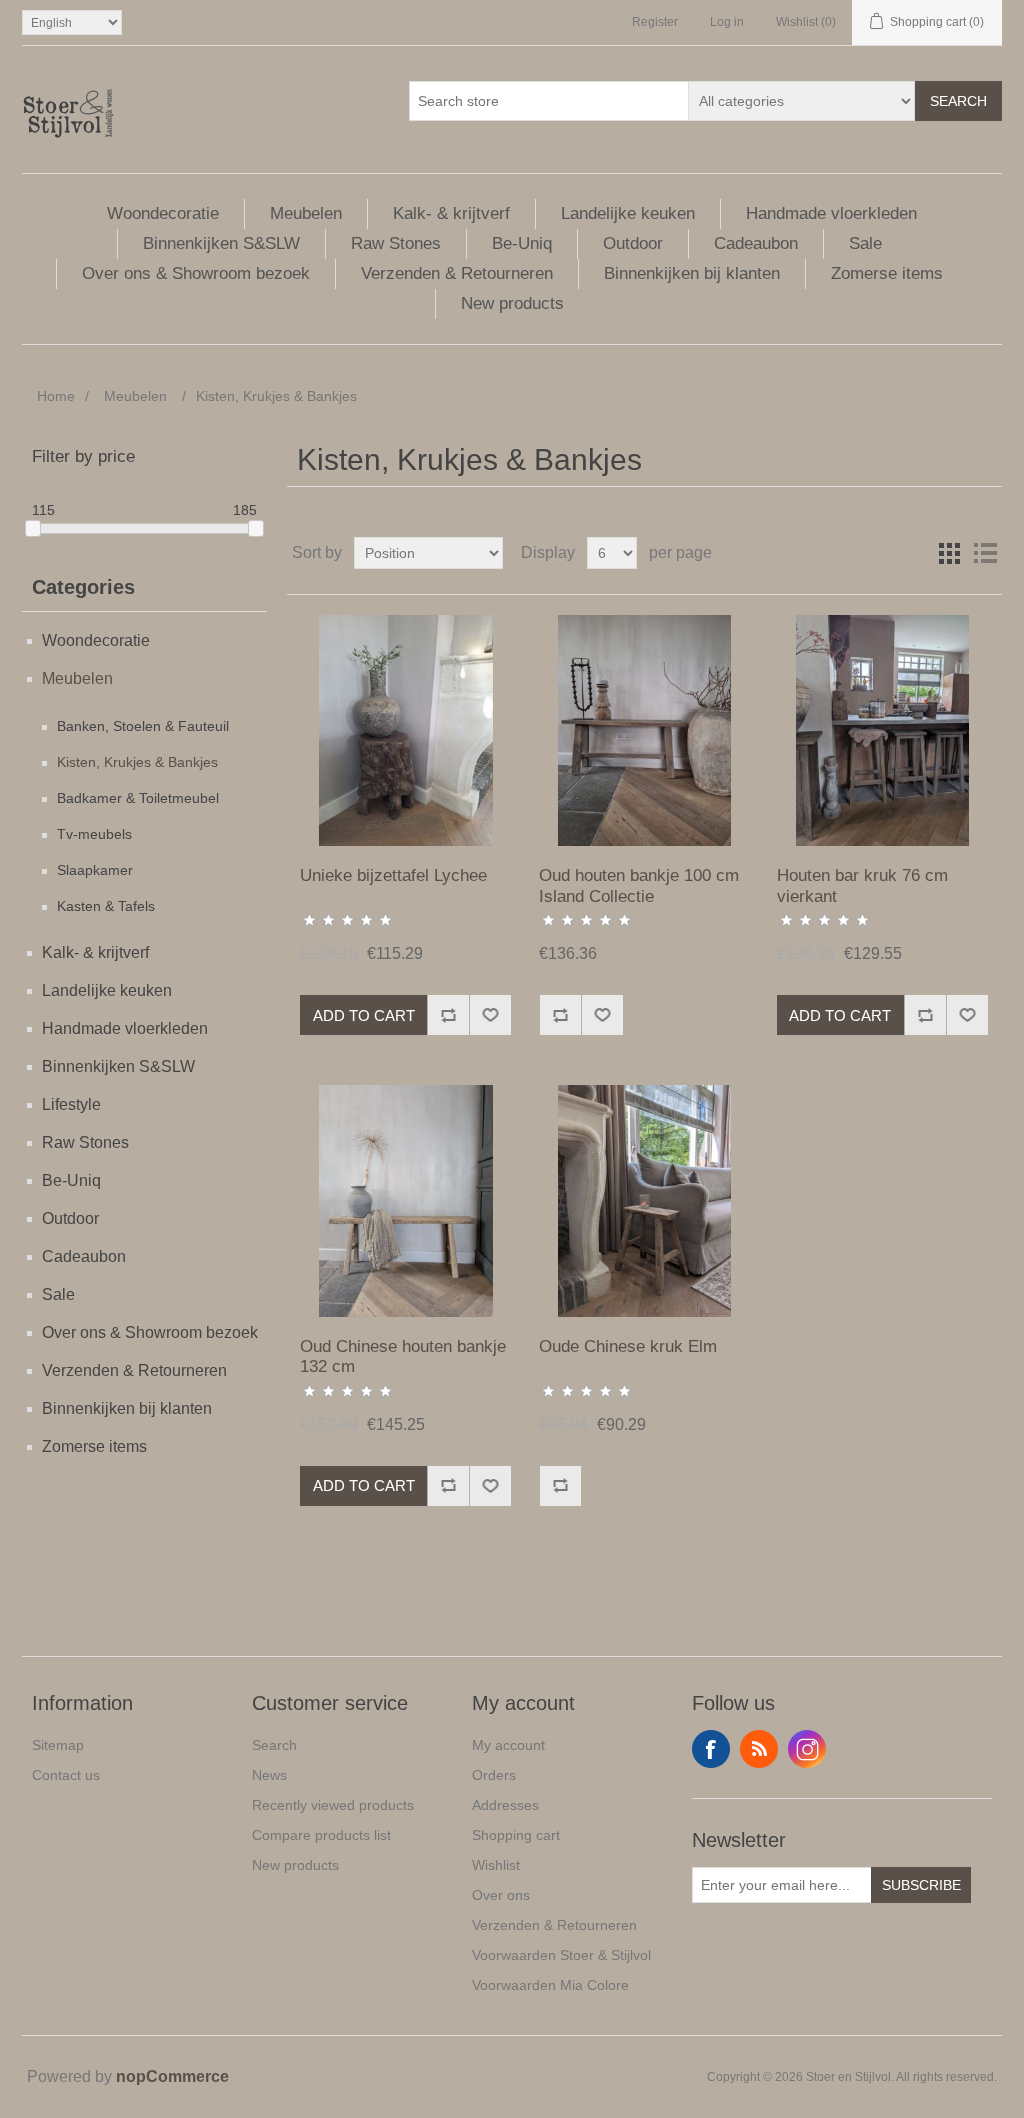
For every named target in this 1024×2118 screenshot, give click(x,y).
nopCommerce (172, 2076)
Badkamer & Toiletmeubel (138, 798)
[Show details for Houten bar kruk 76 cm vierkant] (882, 730)
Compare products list (321, 1835)
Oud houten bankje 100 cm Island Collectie (639, 885)
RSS (759, 1749)
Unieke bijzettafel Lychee (393, 875)
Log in (727, 22)
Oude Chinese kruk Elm (628, 1346)
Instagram (807, 1749)
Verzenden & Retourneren (457, 273)
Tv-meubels (94, 834)
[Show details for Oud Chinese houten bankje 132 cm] (405, 1200)
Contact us (66, 1775)
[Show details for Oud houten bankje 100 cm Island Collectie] (644, 730)
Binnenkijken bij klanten (692, 273)
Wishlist (496, 1865)
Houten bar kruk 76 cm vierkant (862, 885)
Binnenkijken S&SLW (221, 243)
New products (512, 303)
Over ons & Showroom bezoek (196, 273)
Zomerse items (887, 273)
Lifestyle (71, 1104)
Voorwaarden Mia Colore (550, 1985)
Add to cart (364, 1015)
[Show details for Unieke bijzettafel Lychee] (405, 730)
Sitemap (58, 1745)
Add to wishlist (490, 1015)
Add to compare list (448, 1015)
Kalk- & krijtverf (451, 213)
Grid (949, 553)
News (269, 1775)
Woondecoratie (163, 213)
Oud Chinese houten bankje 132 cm (403, 1356)
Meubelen (306, 213)
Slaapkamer (95, 870)
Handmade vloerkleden (831, 213)
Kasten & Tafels (106, 906)
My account (508, 1745)
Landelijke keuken (628, 213)
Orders (494, 1775)
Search (958, 101)
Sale (865, 243)
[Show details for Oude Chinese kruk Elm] (644, 1200)
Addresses (505, 1805)
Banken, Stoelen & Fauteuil (143, 726)
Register (655, 22)
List (985, 553)
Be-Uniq (522, 243)
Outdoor (633, 243)
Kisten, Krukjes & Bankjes (137, 762)
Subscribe (921, 1885)
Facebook (711, 1749)
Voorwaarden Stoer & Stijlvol (561, 1955)
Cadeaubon (756, 243)
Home (56, 396)
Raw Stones (396, 243)
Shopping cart (516, 1835)
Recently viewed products (333, 1805)
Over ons (501, 1895)
